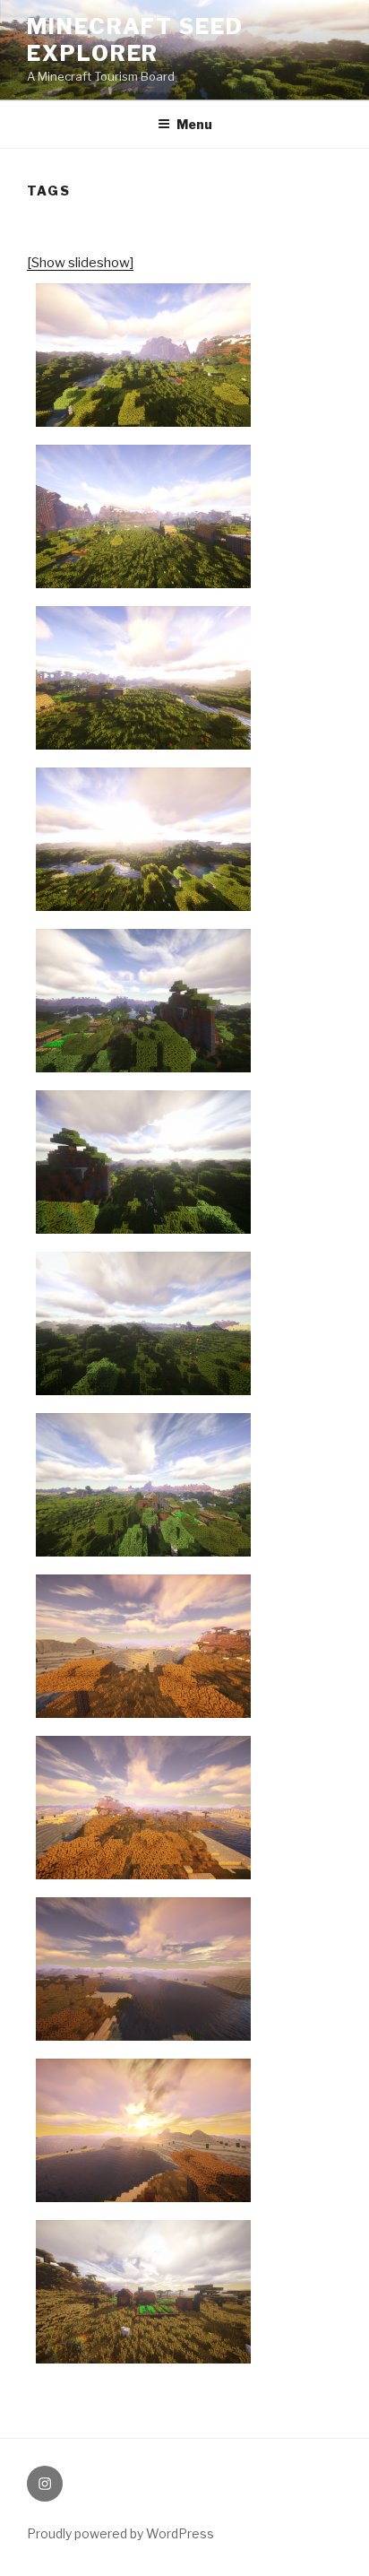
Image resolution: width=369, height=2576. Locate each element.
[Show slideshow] (80, 263)
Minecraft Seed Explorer (135, 40)
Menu (194, 124)
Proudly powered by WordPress (120, 2533)
